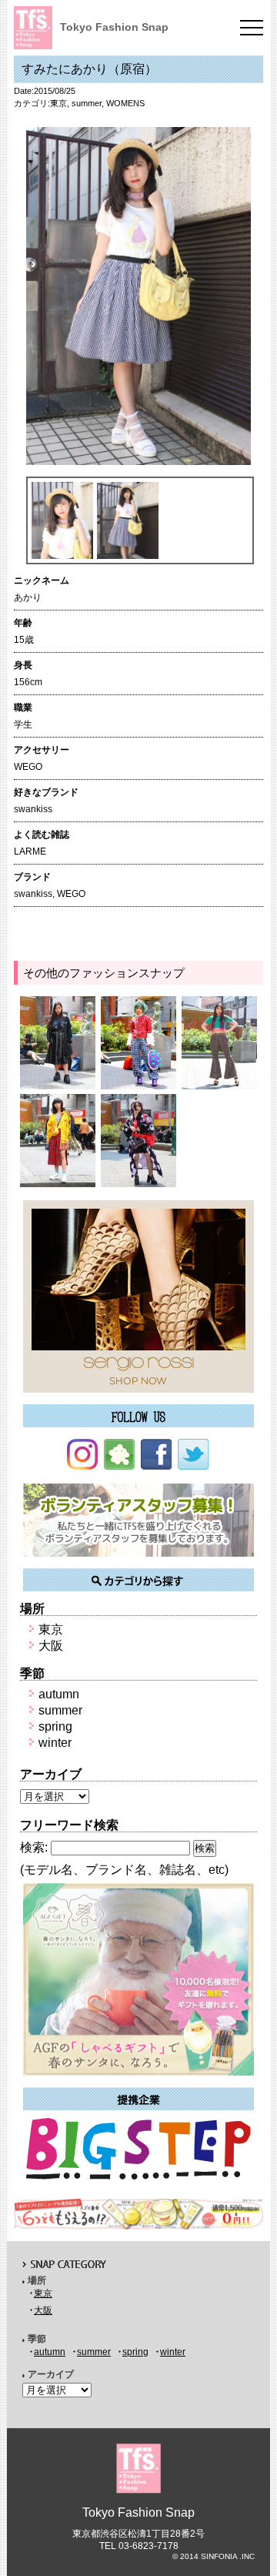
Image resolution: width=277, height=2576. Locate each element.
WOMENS (125, 103)
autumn (59, 1694)
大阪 (51, 1646)
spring (55, 1726)
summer (87, 103)
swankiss (33, 894)
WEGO (71, 894)
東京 (58, 103)
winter (55, 1743)
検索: (34, 1847)
